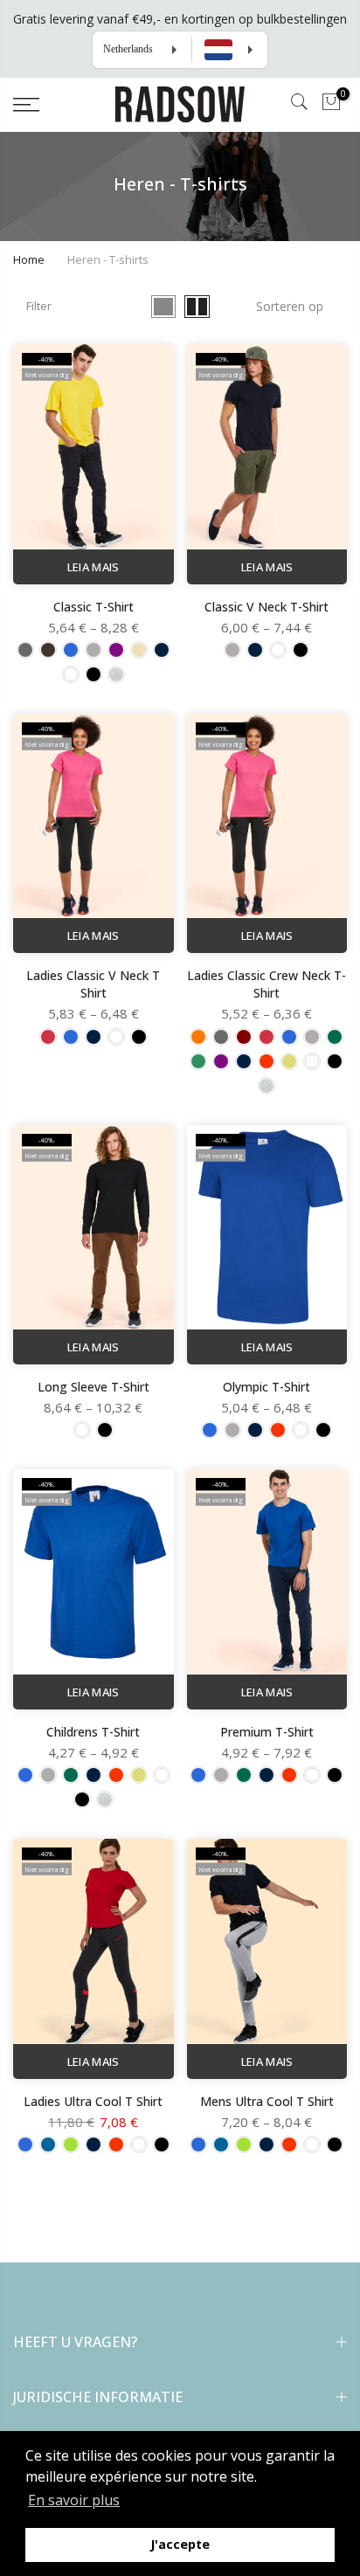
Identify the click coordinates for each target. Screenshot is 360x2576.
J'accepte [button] (180, 2544)
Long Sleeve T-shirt (93, 1387)
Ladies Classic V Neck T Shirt (93, 984)
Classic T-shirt (93, 607)
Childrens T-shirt (93, 1732)
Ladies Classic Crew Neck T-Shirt (267, 984)
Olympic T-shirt (267, 1387)
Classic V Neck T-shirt (267, 607)
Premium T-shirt (267, 1732)
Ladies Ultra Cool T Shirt (93, 2101)
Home (29, 259)
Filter (39, 306)
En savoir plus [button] (74, 2500)
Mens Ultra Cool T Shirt (267, 2101)
